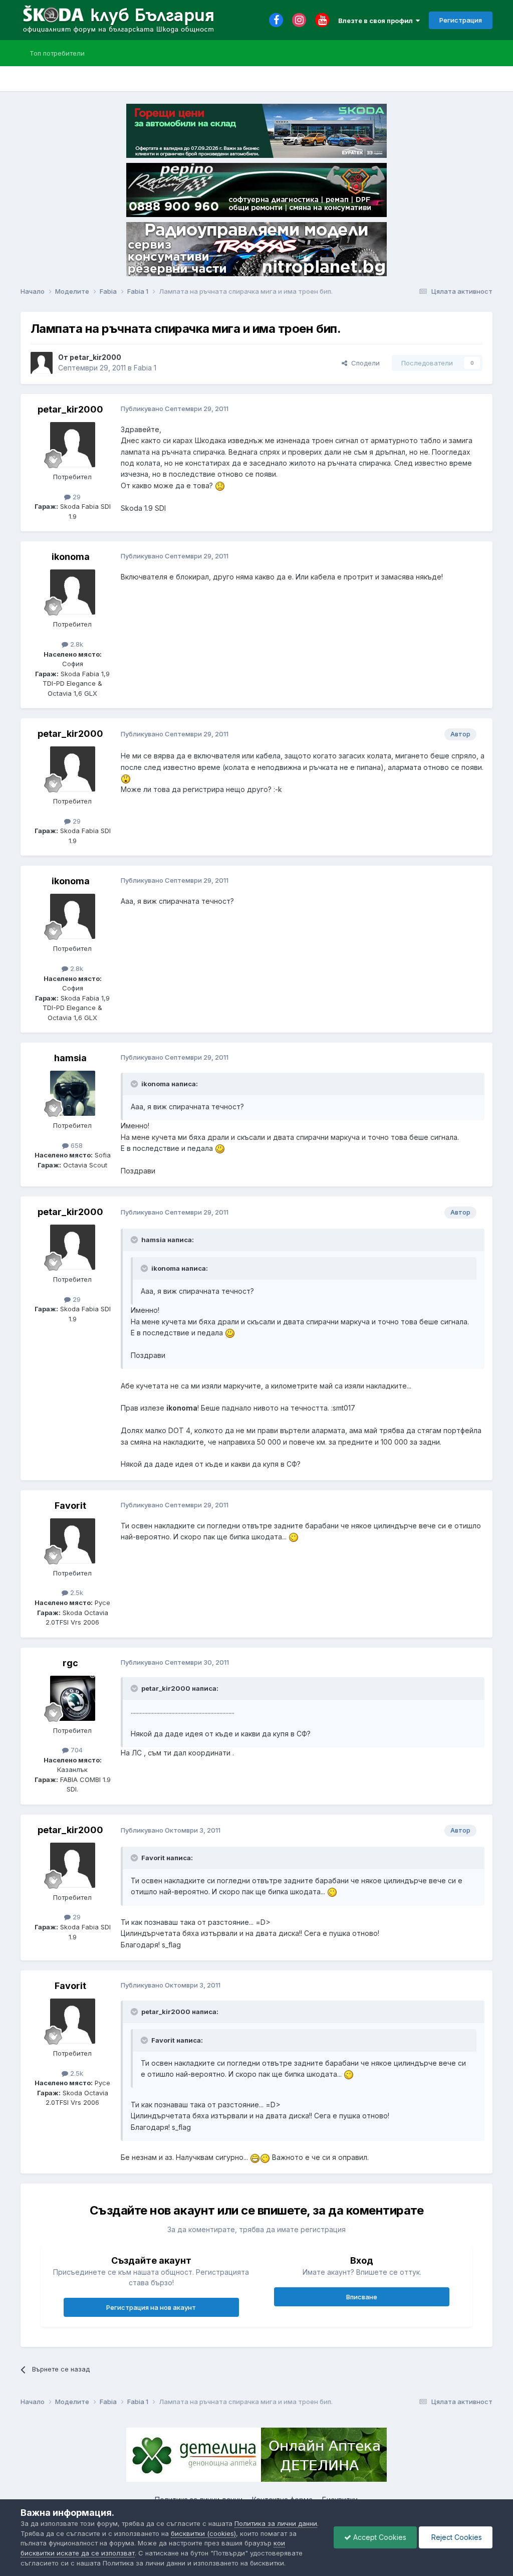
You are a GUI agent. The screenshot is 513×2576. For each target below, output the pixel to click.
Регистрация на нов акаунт (151, 2307)
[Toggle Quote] (135, 1084)
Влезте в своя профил (377, 21)
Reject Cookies (456, 2537)
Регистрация (461, 20)
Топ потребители (57, 53)
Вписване (362, 2297)
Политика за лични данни (276, 2523)
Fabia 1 (145, 368)
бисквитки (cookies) (203, 2533)
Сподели (363, 363)
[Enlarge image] (220, 485)
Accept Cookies (379, 2537)
